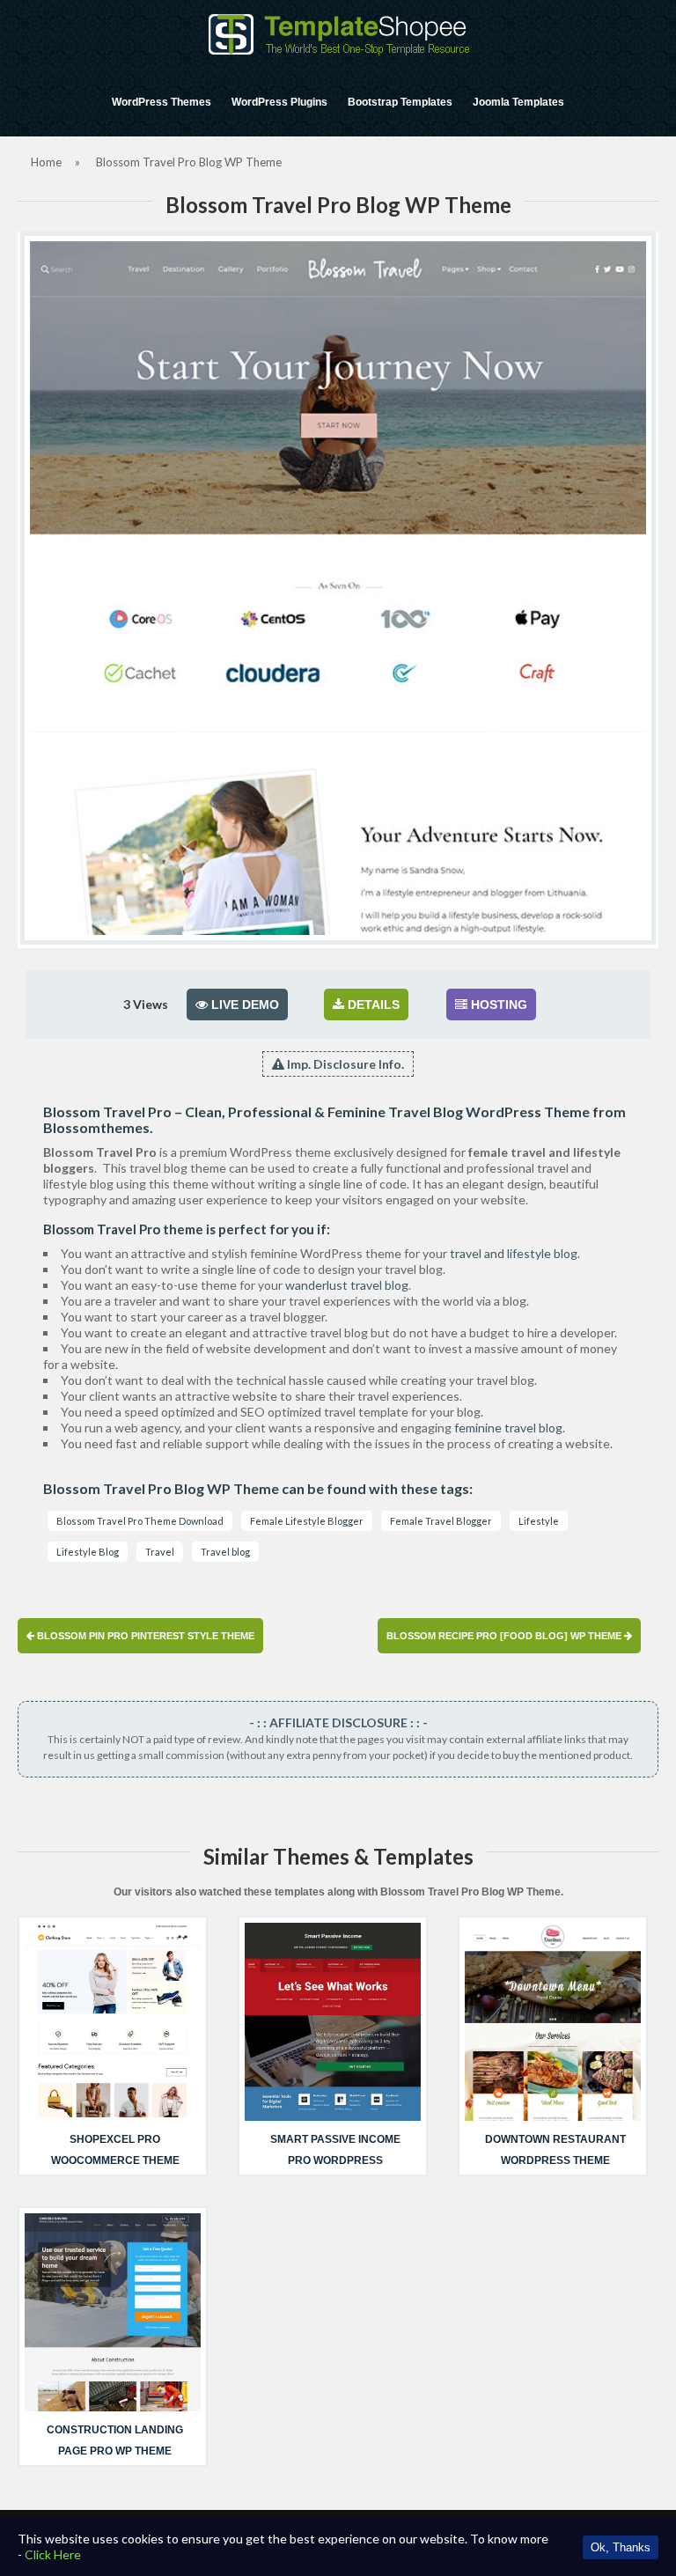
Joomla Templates (518, 102)
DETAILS (372, 1005)
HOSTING (497, 1005)
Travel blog (225, 1552)
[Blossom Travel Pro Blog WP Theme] (338, 588)
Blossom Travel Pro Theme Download (140, 1521)
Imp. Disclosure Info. (344, 1064)
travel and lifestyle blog (514, 1253)
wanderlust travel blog (347, 1285)
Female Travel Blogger (441, 1521)
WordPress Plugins (279, 102)
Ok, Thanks (621, 2547)
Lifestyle (539, 1521)
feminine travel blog (508, 1428)
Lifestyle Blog (88, 1552)
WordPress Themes (162, 102)
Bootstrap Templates (400, 102)
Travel (160, 1552)
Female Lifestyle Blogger (307, 1521)
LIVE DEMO (243, 1005)
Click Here (53, 2554)
